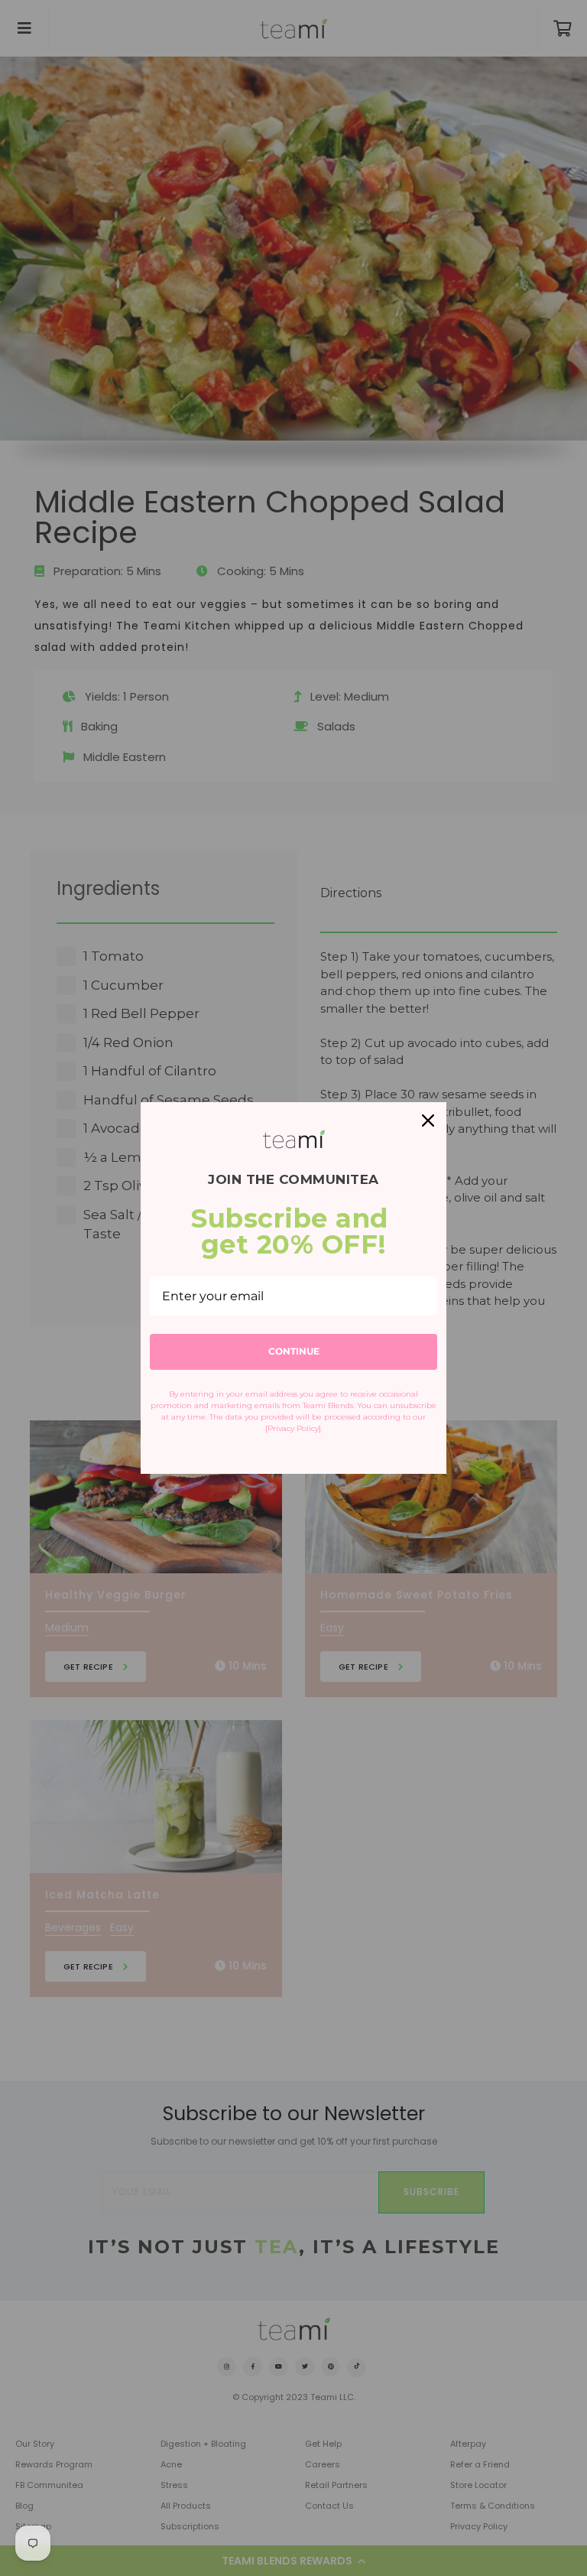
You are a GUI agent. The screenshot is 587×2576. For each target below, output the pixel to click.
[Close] (428, 1120)
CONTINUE (294, 1351)
